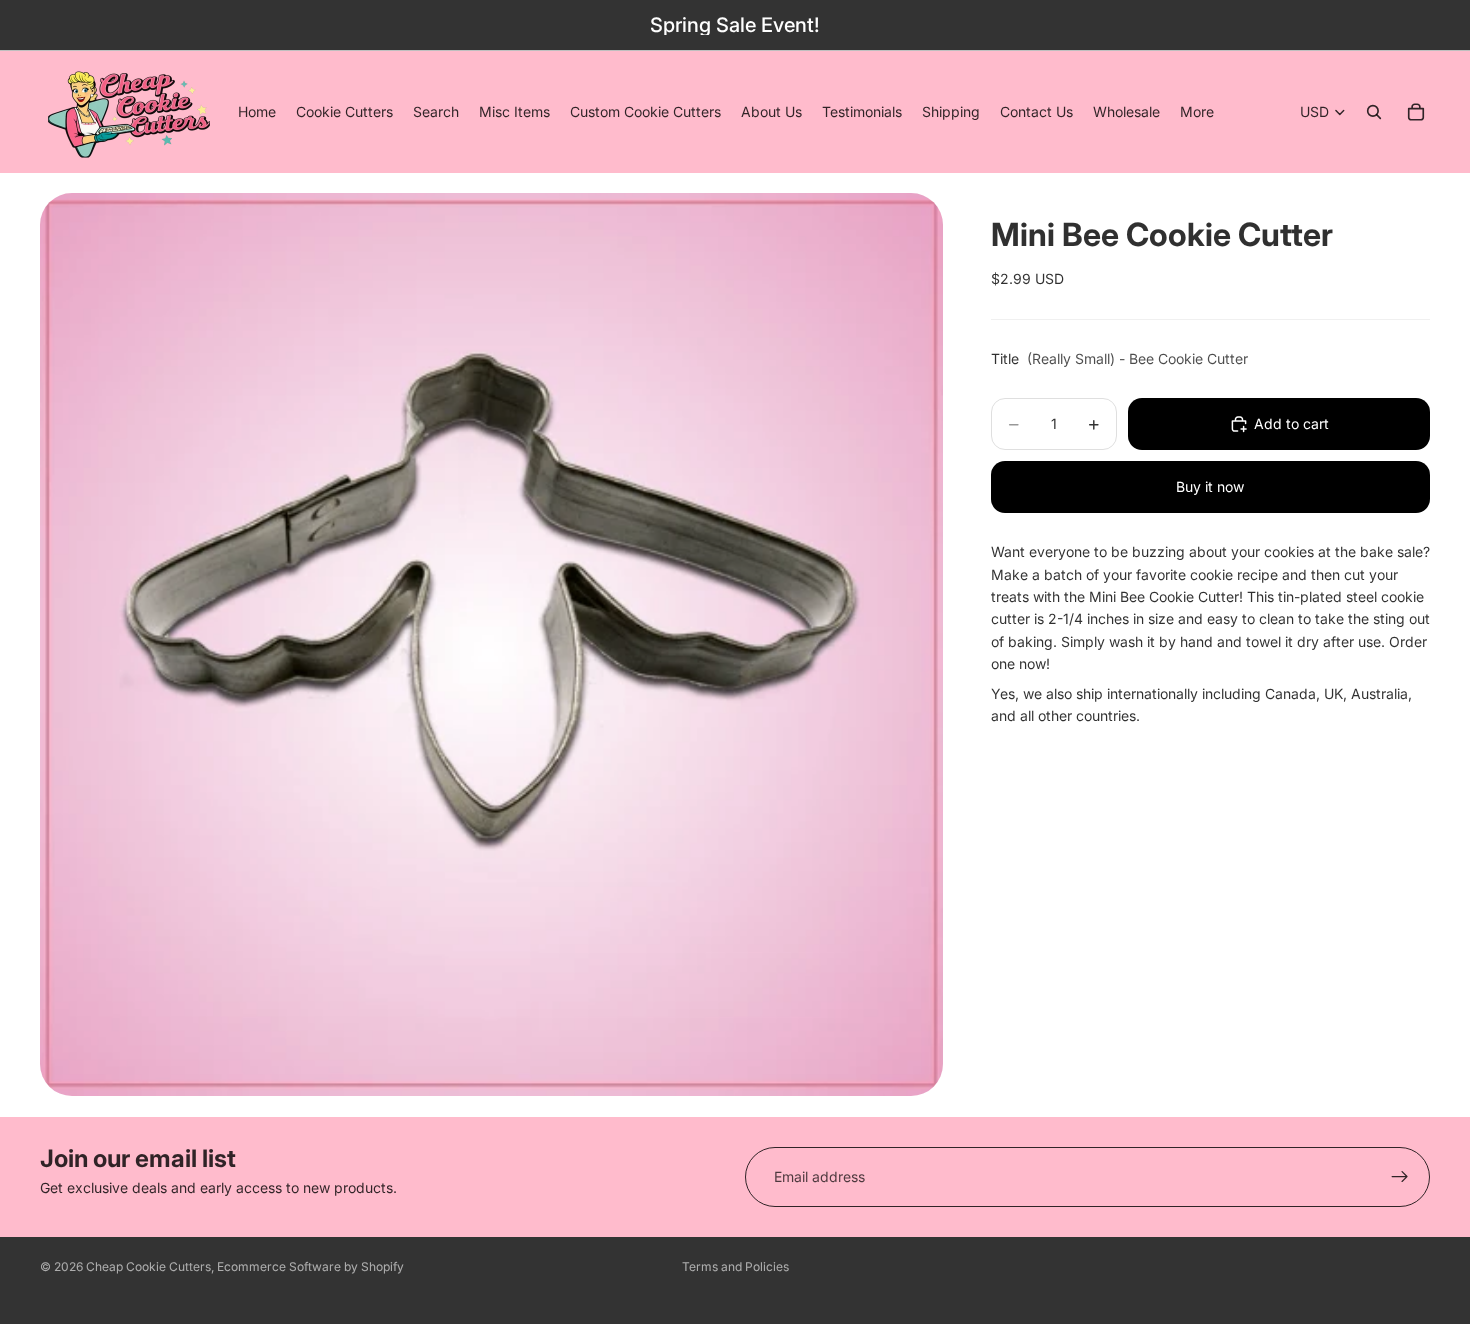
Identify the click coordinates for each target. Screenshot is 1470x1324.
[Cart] (1416, 112)
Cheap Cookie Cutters (148, 1266)
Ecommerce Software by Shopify (310, 1266)
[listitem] (1197, 112)
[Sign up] (1400, 1177)
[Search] (1374, 112)
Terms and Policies (735, 1266)
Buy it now (1210, 486)
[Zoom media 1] (491, 644)
